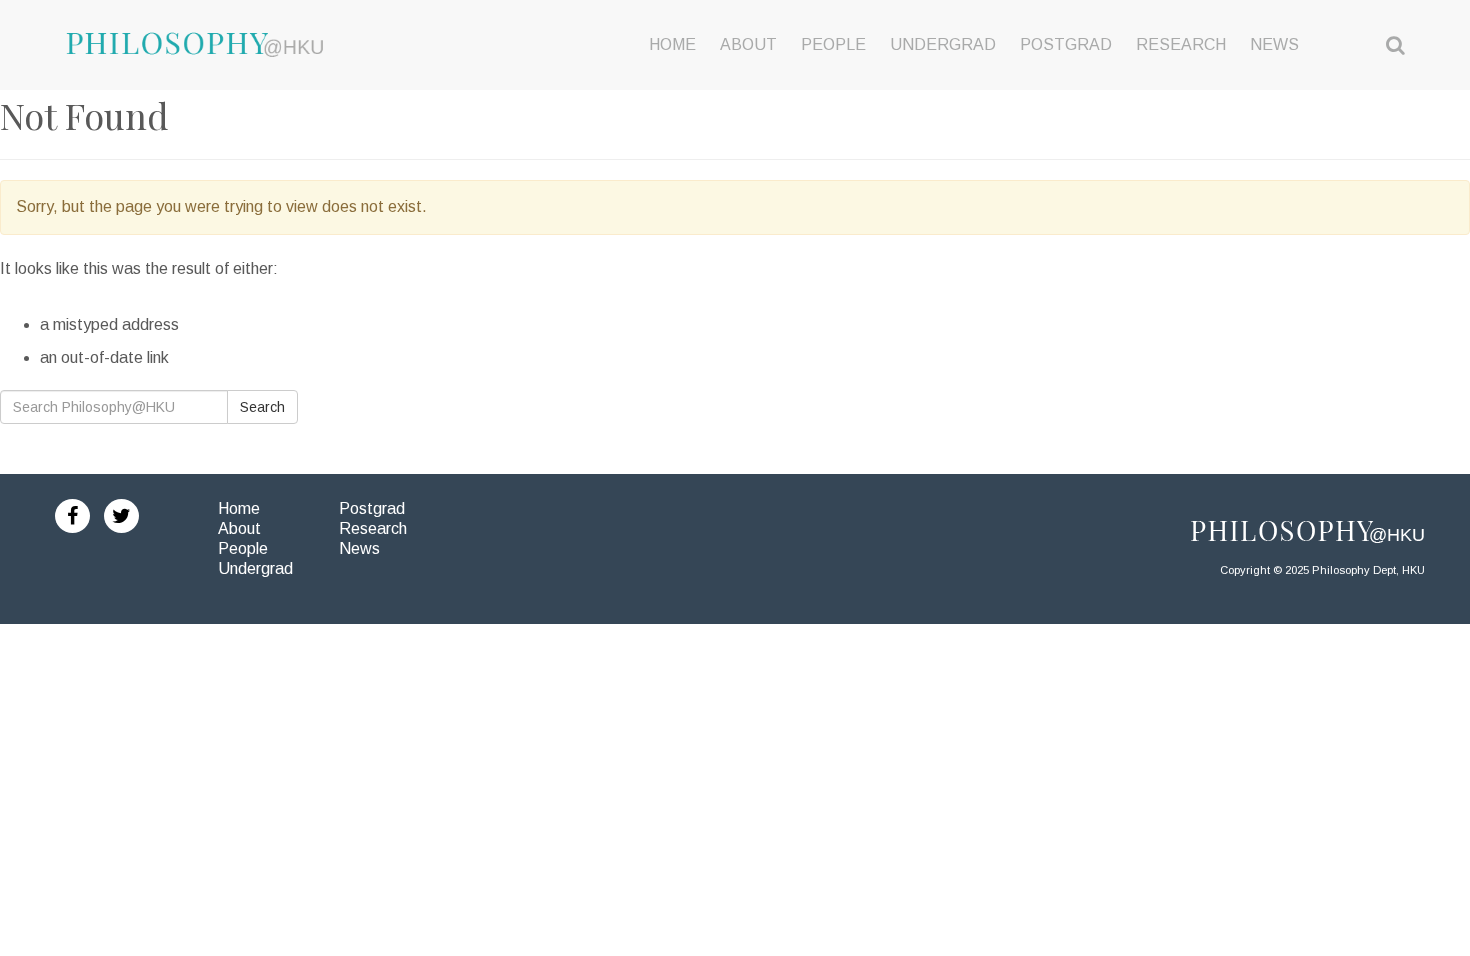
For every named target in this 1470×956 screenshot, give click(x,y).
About (239, 528)
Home (239, 508)
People (243, 548)
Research (373, 528)
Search (262, 407)
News (359, 548)
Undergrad (255, 568)
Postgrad (372, 508)
